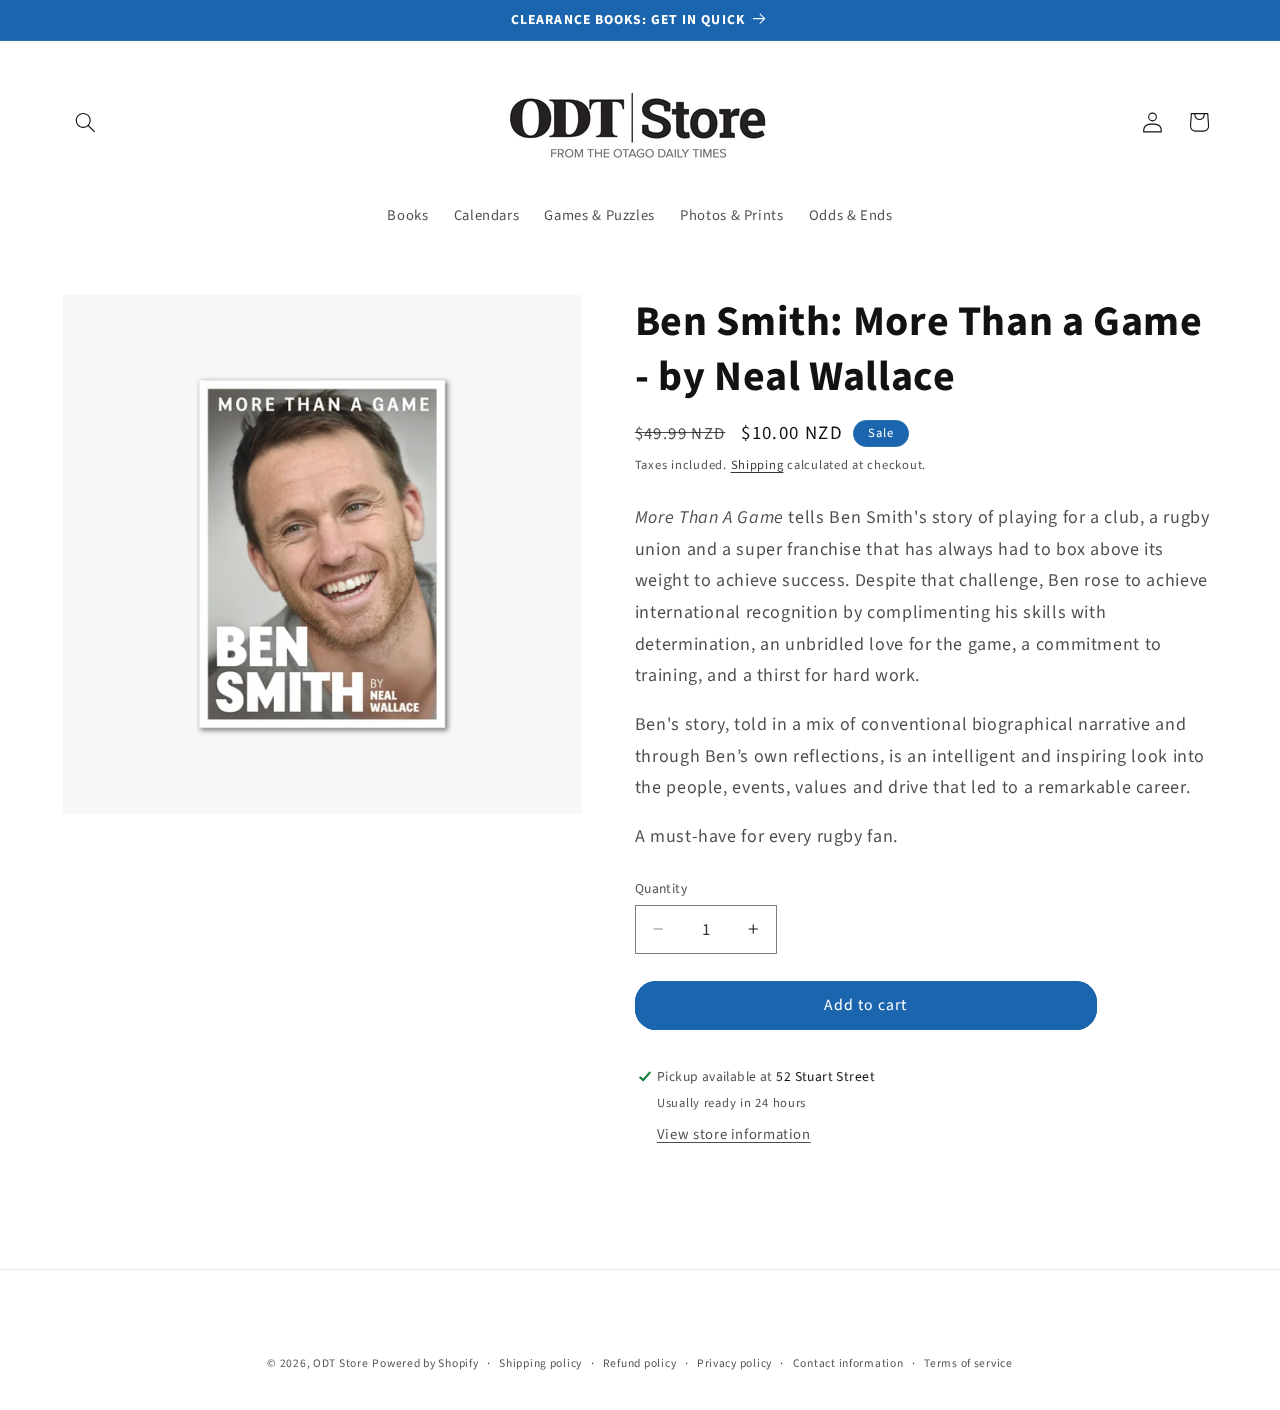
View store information (734, 1134)
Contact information (848, 1363)
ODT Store (341, 1363)
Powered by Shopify (425, 1363)
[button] (86, 122)
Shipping (757, 464)
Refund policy (640, 1363)
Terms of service (968, 1363)
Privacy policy (734, 1363)
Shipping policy (540, 1363)
